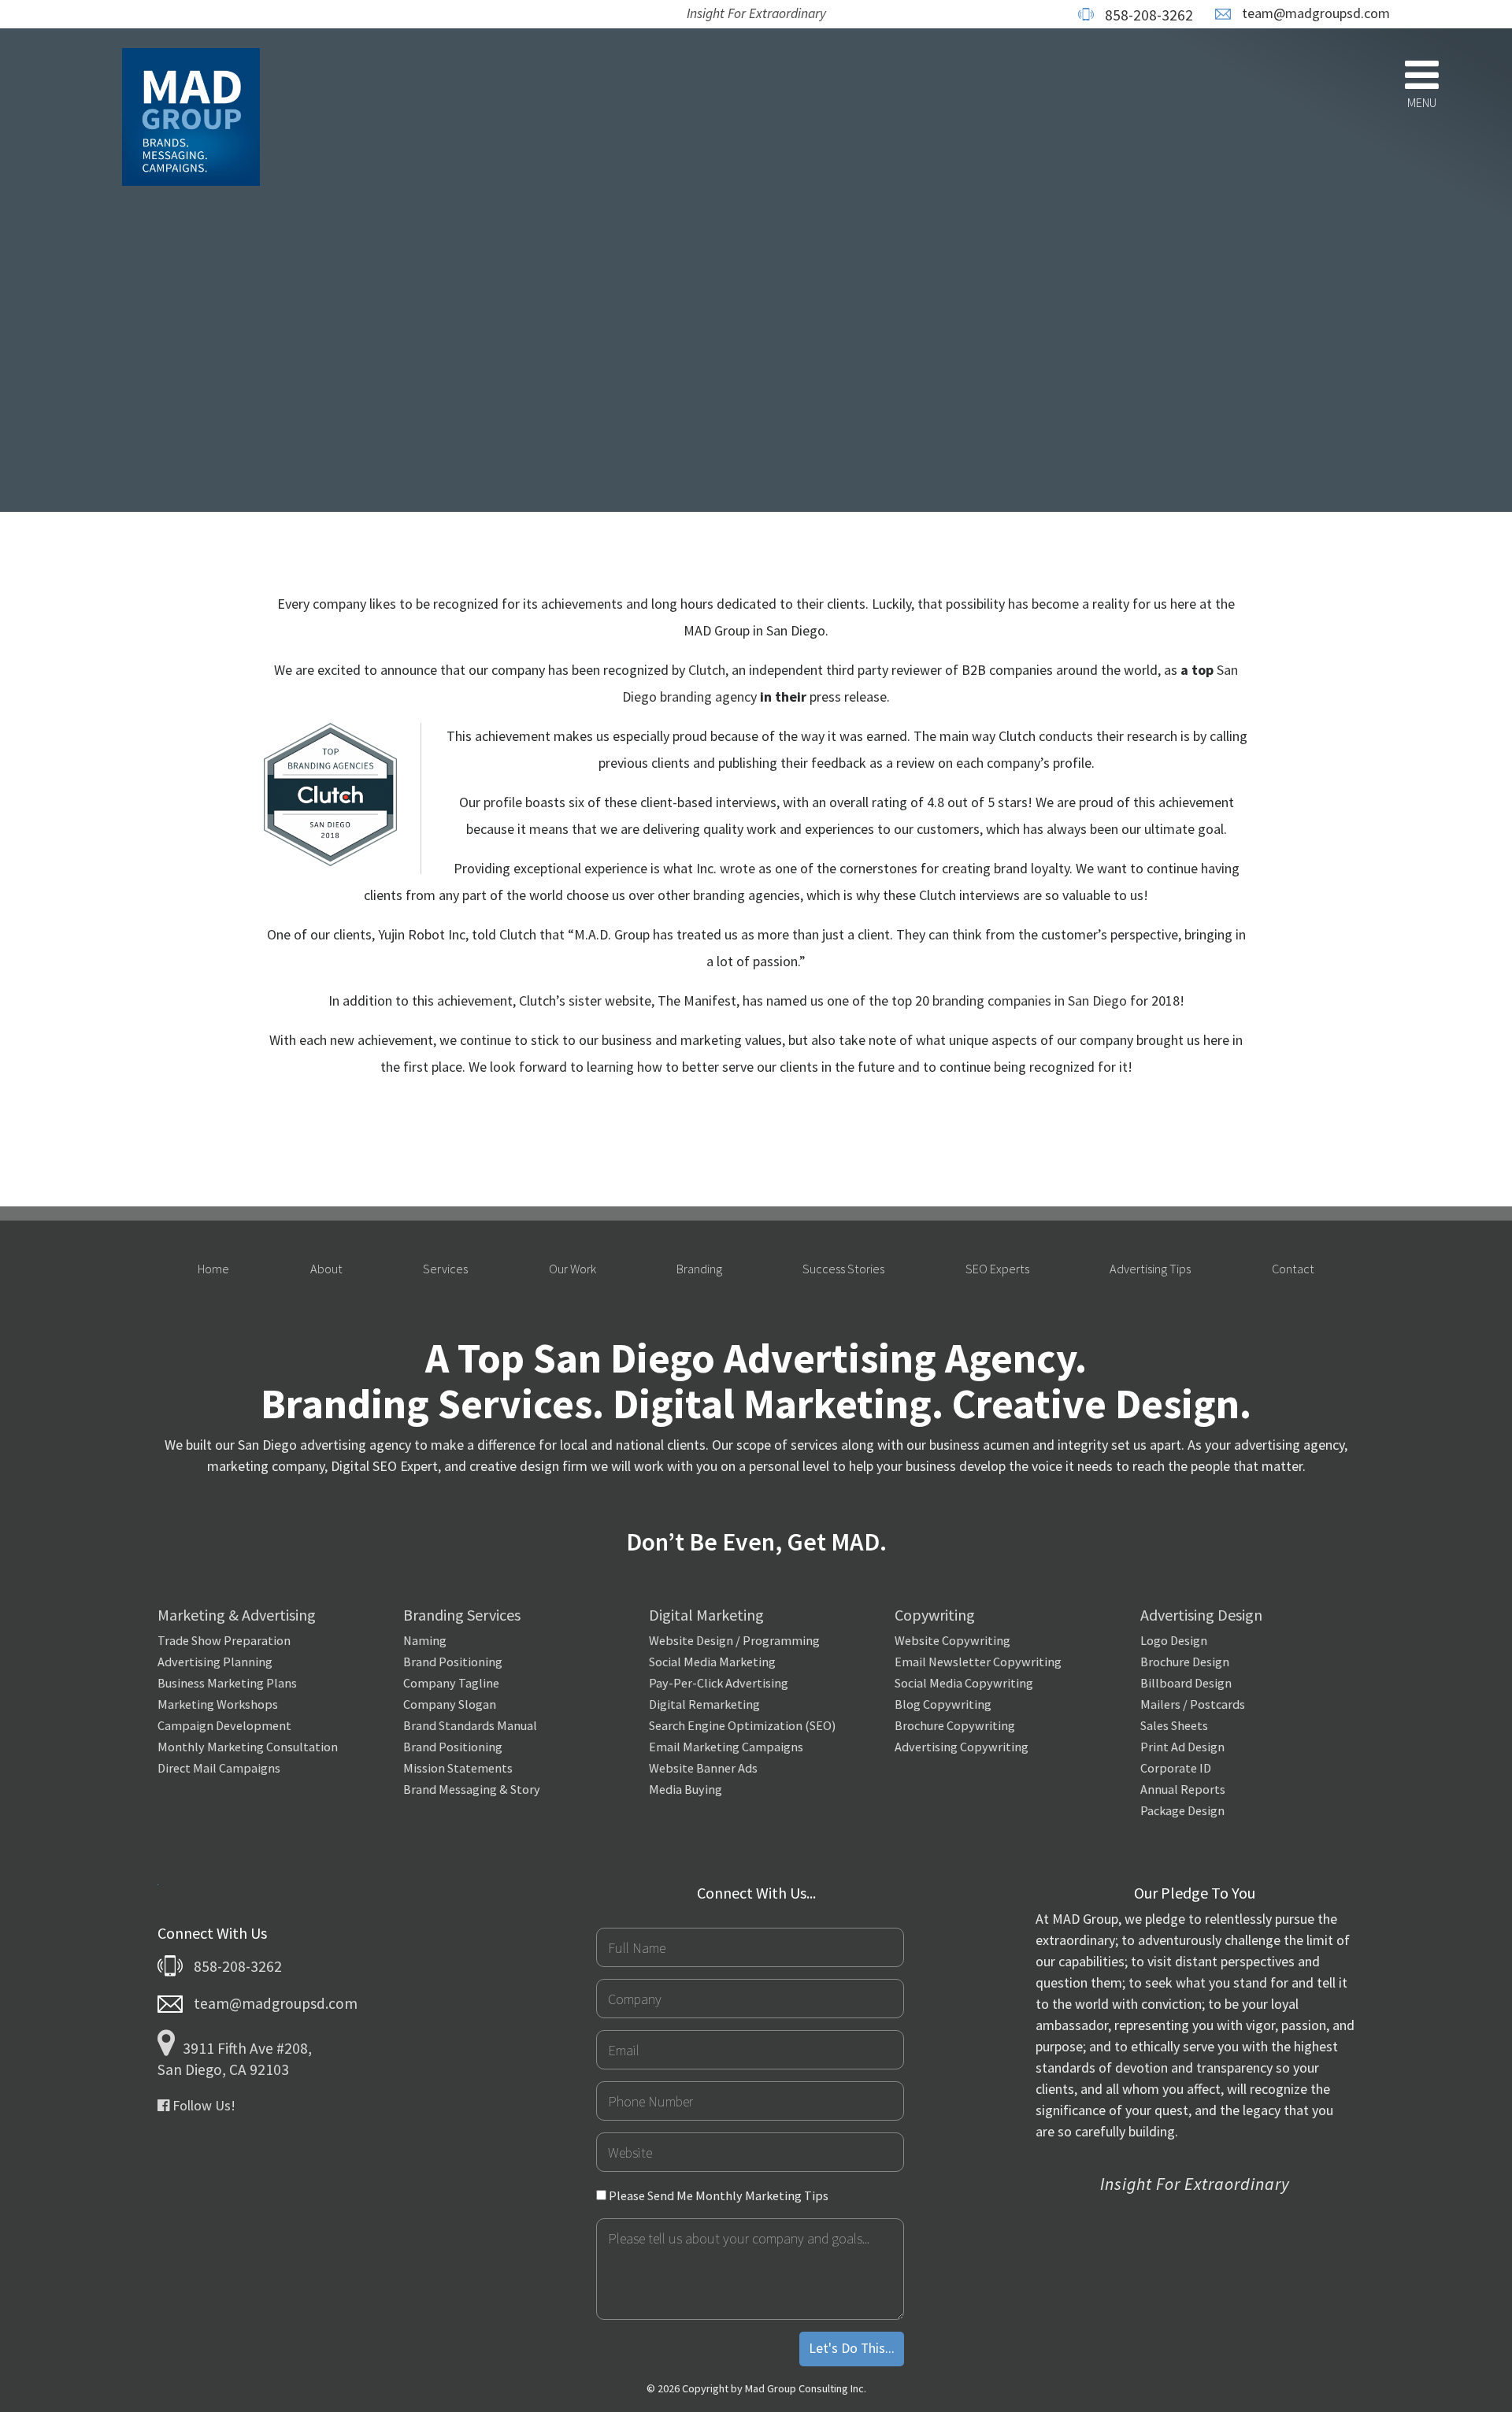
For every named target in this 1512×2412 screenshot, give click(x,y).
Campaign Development (224, 1725)
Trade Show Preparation (224, 1640)
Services (445, 1269)
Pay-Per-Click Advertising (719, 1683)
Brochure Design (1185, 1662)
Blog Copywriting (943, 1704)
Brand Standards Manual (470, 1725)
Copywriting (935, 1615)
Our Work (573, 1269)
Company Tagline (451, 1683)
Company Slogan (450, 1704)
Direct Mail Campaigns (219, 1768)
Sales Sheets (1174, 1725)
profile (503, 802)
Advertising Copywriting (962, 1747)
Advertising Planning (215, 1662)
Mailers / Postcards (1193, 1704)
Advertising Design (1201, 1615)
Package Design (1182, 1810)
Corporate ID (1176, 1768)
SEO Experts (997, 1269)
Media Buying (686, 1789)
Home (213, 1269)
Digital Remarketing (704, 1704)
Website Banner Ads (703, 1768)
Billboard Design (1186, 1683)
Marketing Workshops (218, 1704)
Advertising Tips (1150, 1269)
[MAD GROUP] (191, 119)
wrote (737, 868)
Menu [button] (1422, 102)
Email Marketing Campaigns (726, 1747)
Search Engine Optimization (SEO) (742, 1725)
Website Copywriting (952, 1640)
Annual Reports (1183, 1789)
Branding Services (462, 1615)
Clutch (707, 670)
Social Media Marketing (712, 1662)
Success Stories (843, 1269)
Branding (699, 1269)
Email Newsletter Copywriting (978, 1662)
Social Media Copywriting (964, 1683)
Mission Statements (458, 1768)
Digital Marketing (706, 1615)
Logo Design (1174, 1640)
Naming (425, 1640)
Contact (1293, 1269)
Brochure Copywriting (955, 1725)
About (326, 1269)
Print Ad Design (1182, 1747)
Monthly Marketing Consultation (248, 1747)
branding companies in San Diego (1030, 1000)
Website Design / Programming (734, 1640)
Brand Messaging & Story (472, 1789)
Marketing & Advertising (237, 1615)
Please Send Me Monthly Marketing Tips (717, 2195)
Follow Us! (202, 2105)
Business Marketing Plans (227, 1683)
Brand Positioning (453, 1662)
